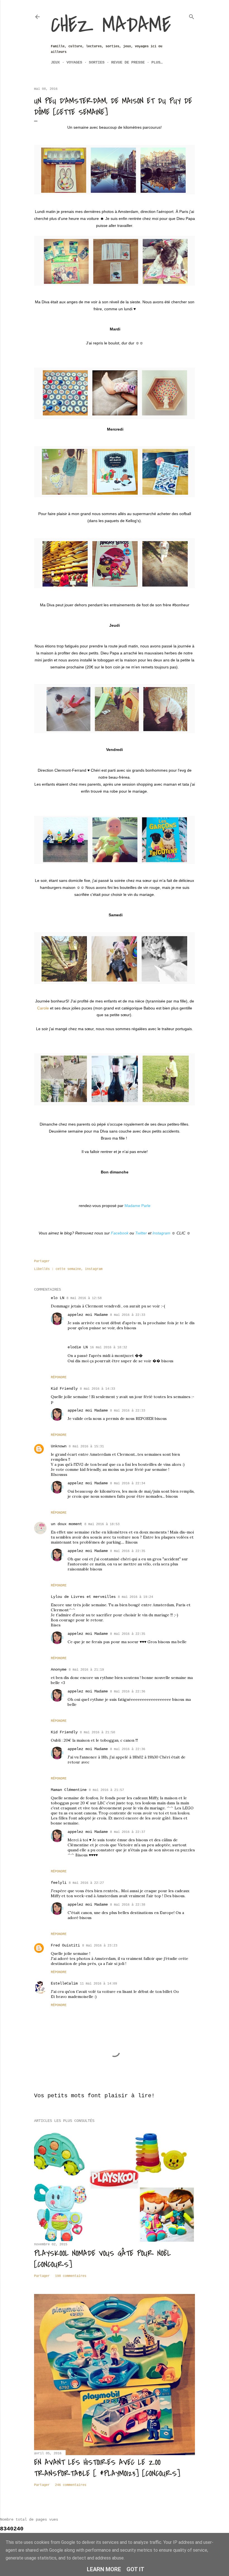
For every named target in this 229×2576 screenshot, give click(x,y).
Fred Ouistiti (65, 1945)
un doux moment (66, 1524)
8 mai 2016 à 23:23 (100, 1946)
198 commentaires (71, 2276)
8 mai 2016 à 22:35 (128, 1551)
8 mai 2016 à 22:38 (128, 1905)
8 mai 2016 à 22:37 (128, 1832)
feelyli (59, 1883)
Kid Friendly (64, 1389)
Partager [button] (42, 1261)
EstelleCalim (64, 1983)
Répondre (59, 1377)
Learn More (104, 2569)
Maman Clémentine (69, 1790)
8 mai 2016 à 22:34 (128, 1483)
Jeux (55, 62)
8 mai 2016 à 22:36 (128, 1692)
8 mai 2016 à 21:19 (86, 1670)
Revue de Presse (128, 62)
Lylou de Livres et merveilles (83, 1597)
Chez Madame (111, 25)
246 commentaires (71, 2485)
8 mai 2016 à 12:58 (84, 1298)
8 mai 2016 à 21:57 (106, 1790)
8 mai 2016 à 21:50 (97, 1732)
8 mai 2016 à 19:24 (135, 1597)
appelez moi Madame (88, 1315)
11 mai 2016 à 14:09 (98, 1984)
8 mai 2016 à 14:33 (97, 1389)
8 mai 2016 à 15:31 (86, 1446)
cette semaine (68, 1269)
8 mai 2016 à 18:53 (102, 1524)
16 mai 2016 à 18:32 (108, 1347)
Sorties (97, 62)
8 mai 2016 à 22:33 (128, 1315)
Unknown (59, 1446)
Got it (135, 2569)
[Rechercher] (192, 16)
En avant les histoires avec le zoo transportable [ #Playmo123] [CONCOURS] (107, 2468)
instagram (94, 1269)
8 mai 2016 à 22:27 (86, 1883)
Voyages (74, 62)
